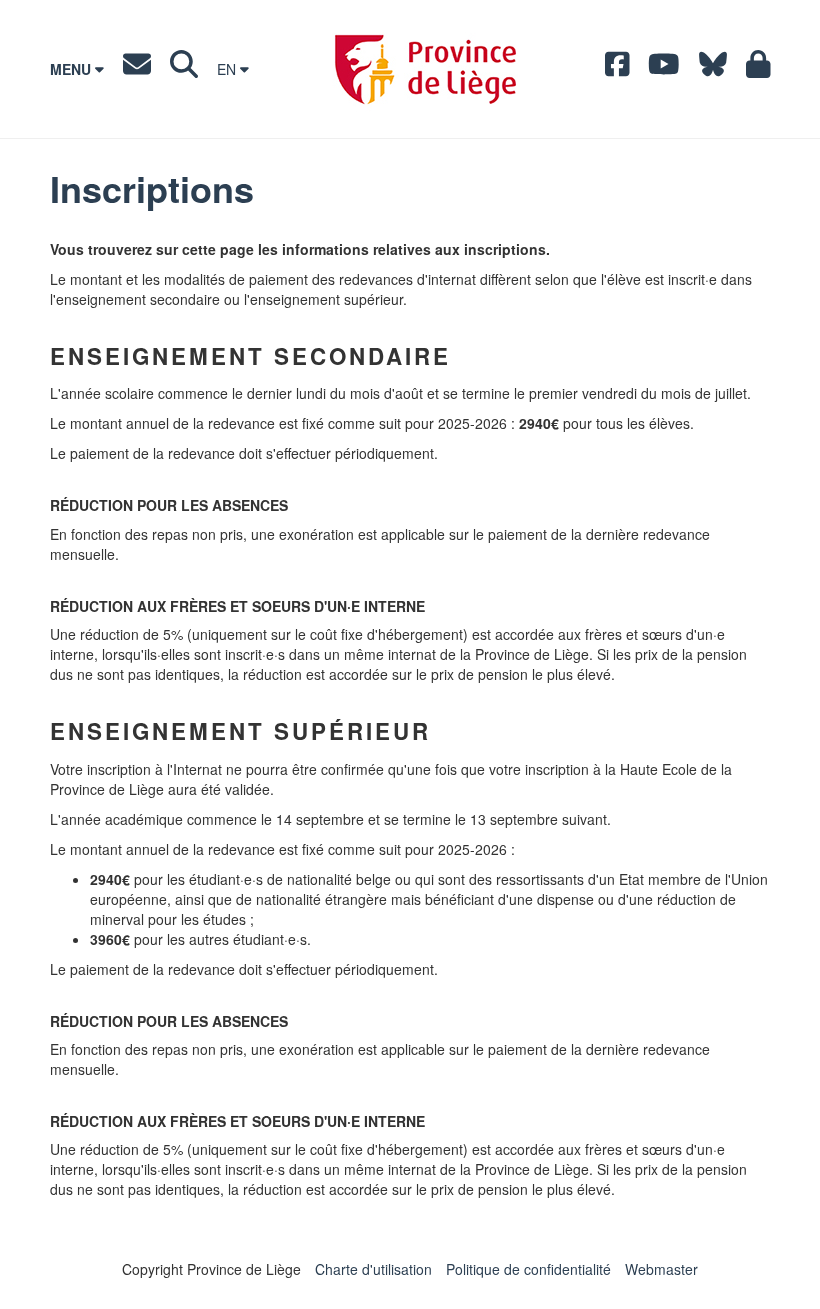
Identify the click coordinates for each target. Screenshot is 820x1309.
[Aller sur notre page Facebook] (617, 69)
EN (228, 69)
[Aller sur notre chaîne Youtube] (664, 69)
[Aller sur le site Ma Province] (758, 69)
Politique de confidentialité (528, 1269)
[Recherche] (184, 69)
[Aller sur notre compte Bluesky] (713, 69)
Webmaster (661, 1269)
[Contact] (137, 69)
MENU (72, 69)
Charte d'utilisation (373, 1269)
